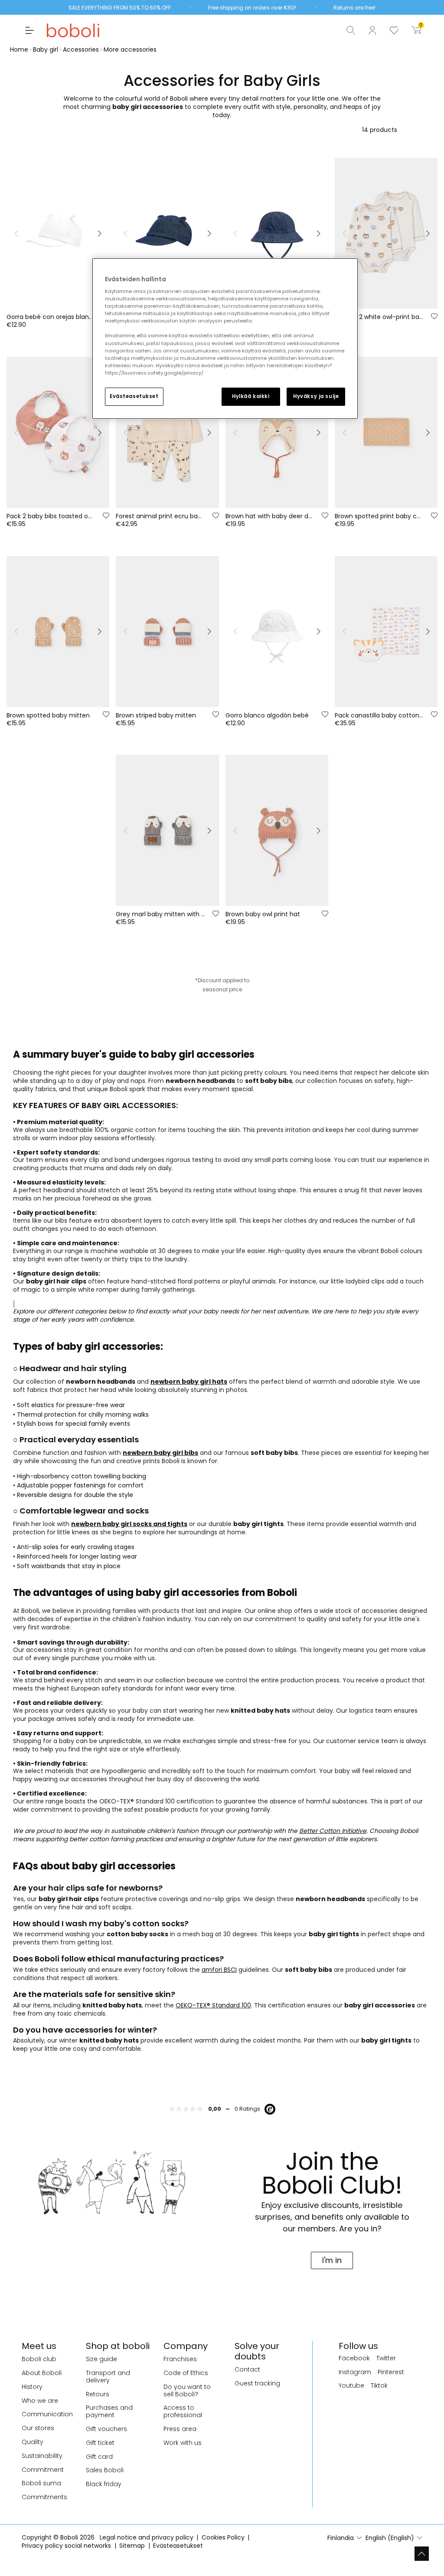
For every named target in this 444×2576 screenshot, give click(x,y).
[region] (225, 339)
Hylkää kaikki (251, 396)
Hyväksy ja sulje (316, 396)
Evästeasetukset (134, 396)
